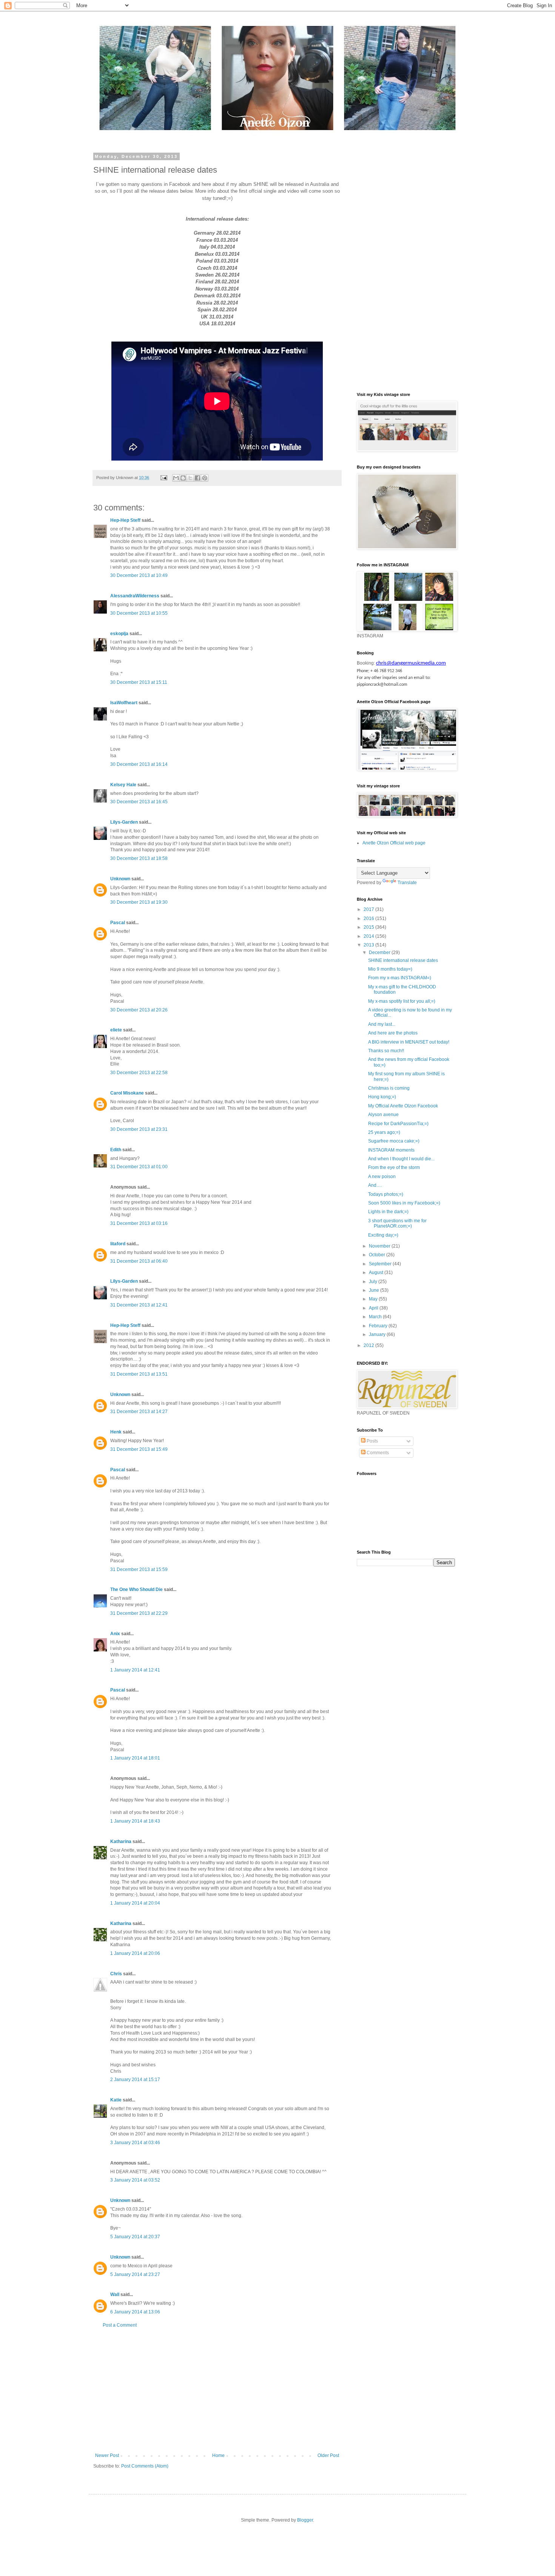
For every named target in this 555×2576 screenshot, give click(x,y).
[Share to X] (190, 478)
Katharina (121, 1842)
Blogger (305, 2520)
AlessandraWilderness (135, 596)
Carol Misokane (127, 1093)
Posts (372, 1441)
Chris (116, 1974)
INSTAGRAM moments (391, 1150)
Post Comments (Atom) (145, 2466)
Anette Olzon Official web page (394, 843)
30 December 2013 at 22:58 (139, 1073)
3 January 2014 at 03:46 (135, 2143)
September (381, 1264)
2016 (369, 918)
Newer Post (107, 2455)
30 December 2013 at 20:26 (139, 1010)
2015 (369, 927)
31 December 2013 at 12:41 (139, 1305)
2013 (369, 945)
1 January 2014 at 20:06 (135, 1953)
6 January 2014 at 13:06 (135, 2312)
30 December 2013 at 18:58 (139, 858)
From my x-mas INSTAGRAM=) (400, 978)
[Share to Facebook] (197, 478)
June (375, 1290)
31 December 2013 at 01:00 (139, 1167)
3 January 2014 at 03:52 (135, 2180)
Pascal (118, 923)
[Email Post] (163, 478)
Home (218, 2455)
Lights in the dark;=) (388, 1212)
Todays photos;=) (386, 1194)
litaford (118, 1244)
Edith (116, 1150)
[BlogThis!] (183, 478)
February (379, 1326)
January (378, 1334)
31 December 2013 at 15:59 (139, 1569)
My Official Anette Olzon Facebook (403, 1106)
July (374, 1282)
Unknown (120, 879)
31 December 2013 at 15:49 (139, 1449)
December (380, 952)
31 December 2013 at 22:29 (139, 1613)
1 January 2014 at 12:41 (135, 1670)
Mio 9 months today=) (390, 969)
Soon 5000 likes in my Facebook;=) (404, 1203)
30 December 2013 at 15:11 (139, 682)
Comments (377, 1453)
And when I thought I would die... (401, 1159)
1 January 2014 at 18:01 (135, 1758)
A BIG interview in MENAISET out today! (409, 1042)
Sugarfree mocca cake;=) (394, 1141)
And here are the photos (393, 1033)
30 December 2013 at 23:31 (139, 1129)
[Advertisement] (217, 2390)
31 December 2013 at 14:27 (139, 1412)
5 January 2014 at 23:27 (135, 2274)
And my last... (382, 1024)
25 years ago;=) (384, 1132)
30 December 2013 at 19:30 (139, 902)
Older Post (328, 2455)
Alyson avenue (383, 1115)
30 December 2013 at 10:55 (139, 613)
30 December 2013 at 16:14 (139, 764)
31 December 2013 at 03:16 (139, 1223)
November (380, 1246)
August (377, 1273)
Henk (116, 1432)
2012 (369, 1345)
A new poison (382, 1177)
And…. (375, 1185)
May (374, 1299)
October (378, 1255)
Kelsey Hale (123, 785)
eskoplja (119, 634)
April (374, 1308)
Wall (115, 2295)
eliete (116, 1030)
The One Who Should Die (136, 1590)
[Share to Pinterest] (205, 478)
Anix (115, 1634)
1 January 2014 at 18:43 (135, 1821)
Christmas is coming (389, 1088)
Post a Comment (120, 2325)
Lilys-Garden (124, 822)
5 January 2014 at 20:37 (135, 2237)
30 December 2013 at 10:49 (139, 575)
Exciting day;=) (383, 1235)
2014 (369, 936)
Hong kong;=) (382, 1097)
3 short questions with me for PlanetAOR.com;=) (397, 1223)
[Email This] (176, 478)
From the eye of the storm (394, 1167)
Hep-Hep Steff (125, 520)
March (376, 1317)
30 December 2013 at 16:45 (139, 802)
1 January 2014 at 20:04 (135, 1903)
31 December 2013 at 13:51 (139, 1374)
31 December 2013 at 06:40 (139, 1261)
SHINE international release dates (403, 960)
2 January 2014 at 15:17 (135, 2080)
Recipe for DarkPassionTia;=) (398, 1124)
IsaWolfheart (124, 703)
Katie (116, 2100)
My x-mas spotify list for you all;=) (402, 1001)
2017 (369, 909)
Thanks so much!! (386, 1051)
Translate (407, 883)
